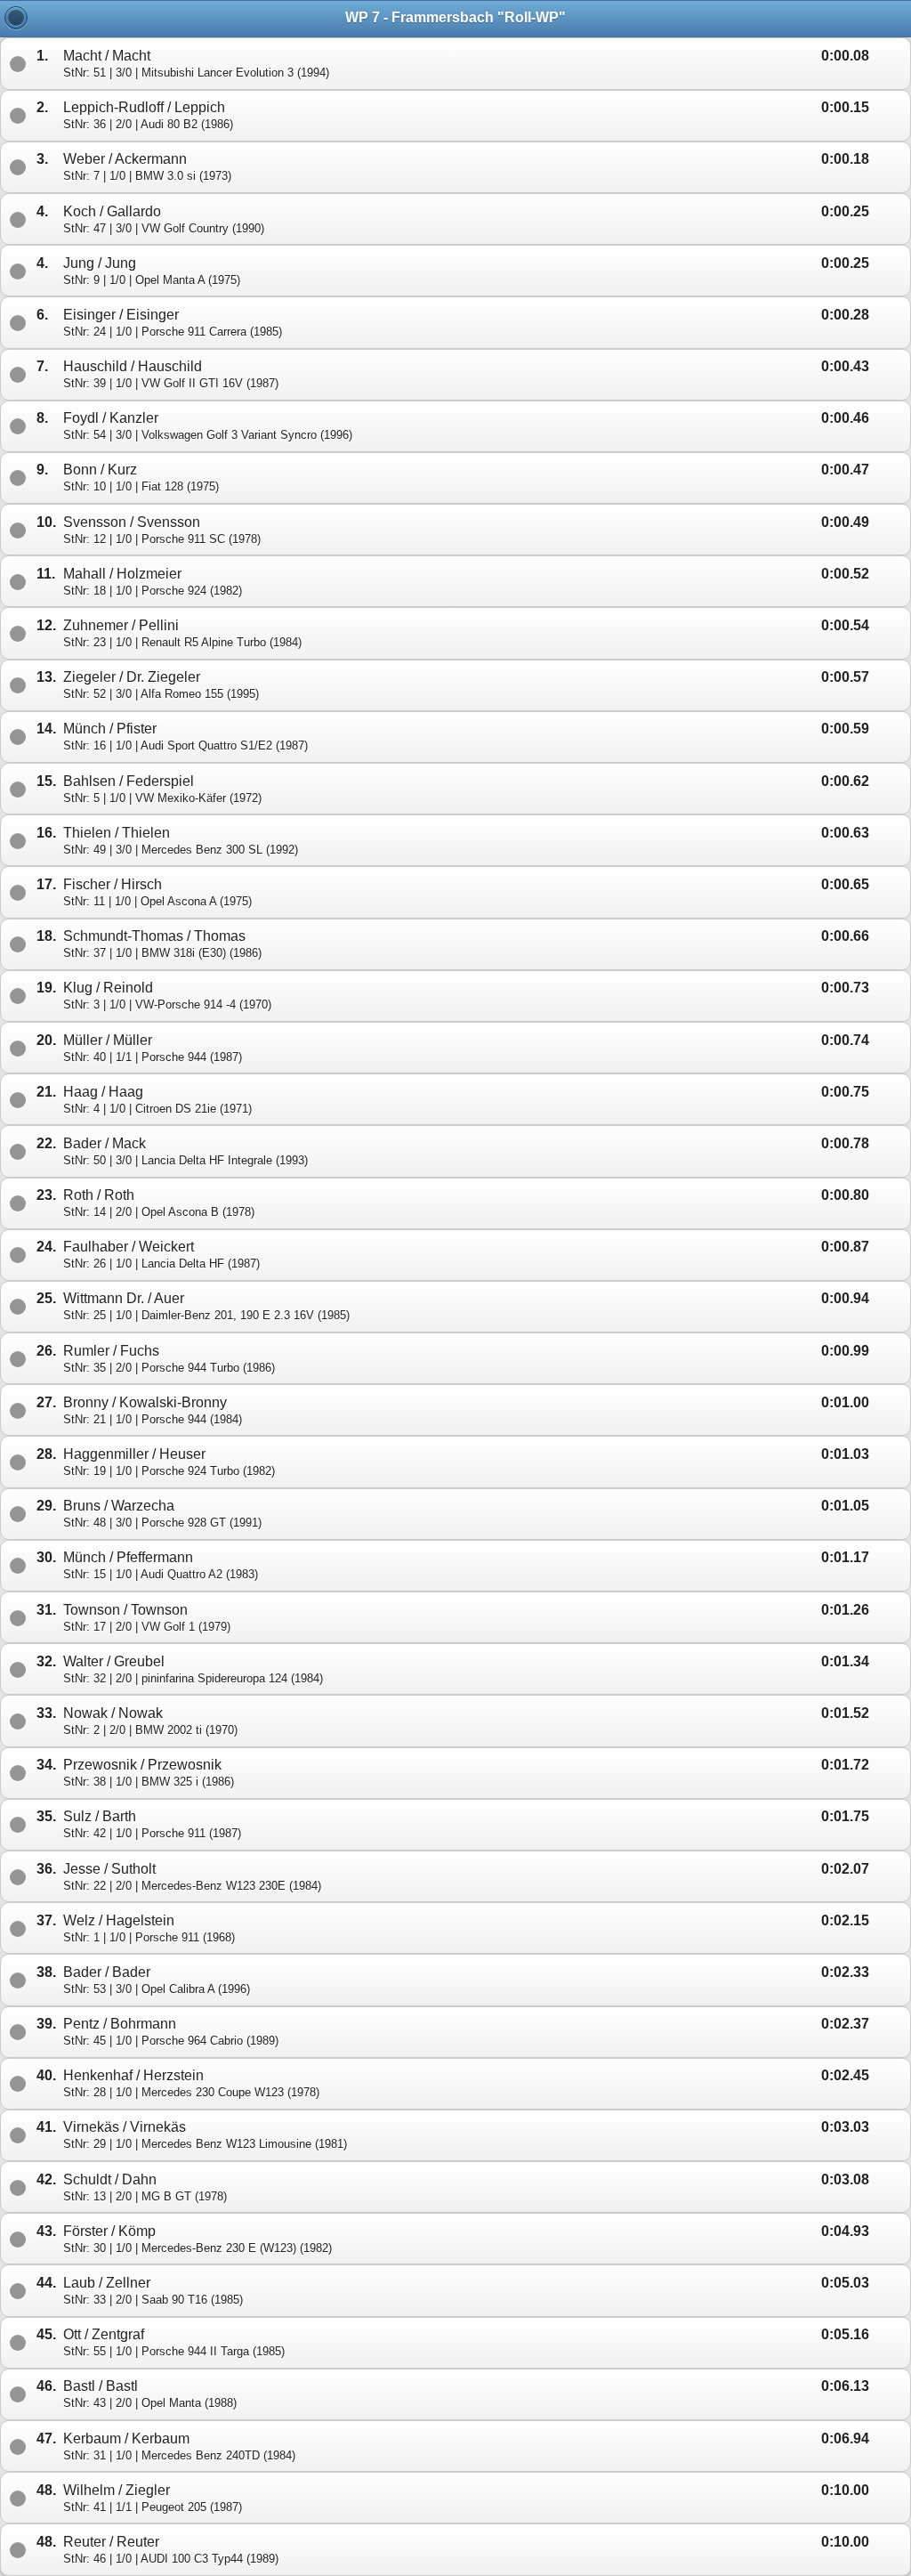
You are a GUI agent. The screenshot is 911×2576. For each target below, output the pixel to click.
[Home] (16, 18)
